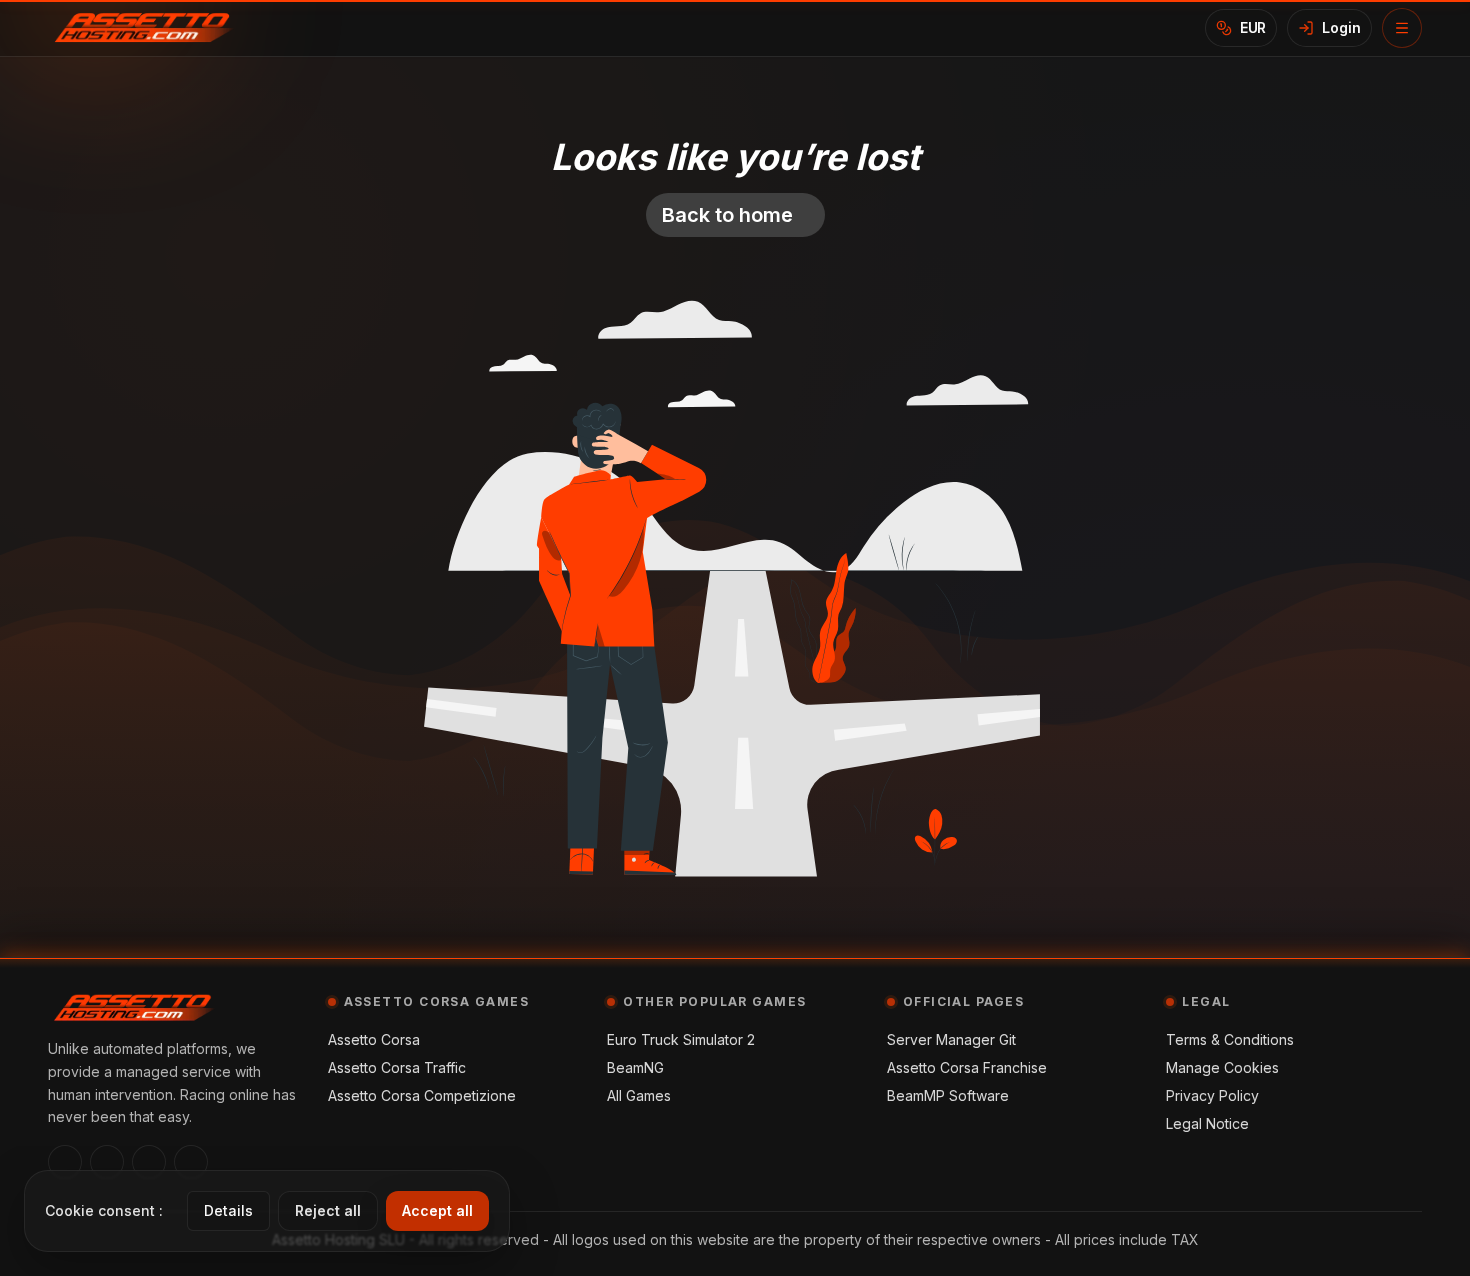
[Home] (151, 28)
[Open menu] (1402, 28)
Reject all (328, 1210)
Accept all (437, 1210)
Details (228, 1210)
